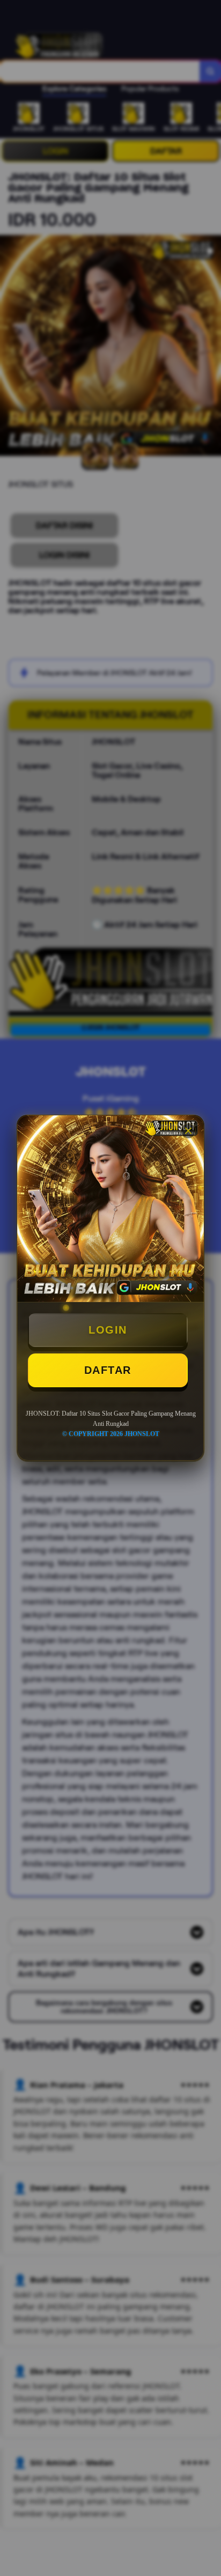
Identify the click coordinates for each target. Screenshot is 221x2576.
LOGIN (108, 1330)
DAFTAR (108, 1370)
